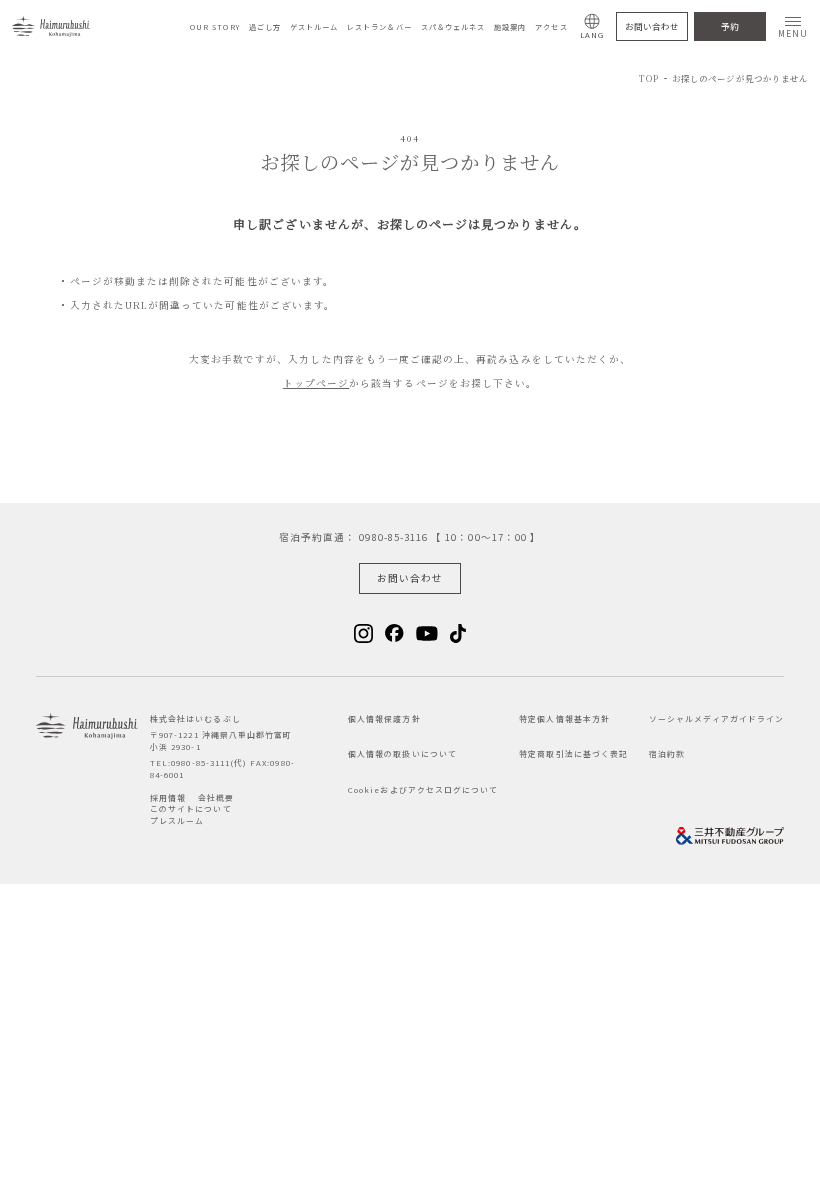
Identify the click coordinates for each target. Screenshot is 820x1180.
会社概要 (216, 797)
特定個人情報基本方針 (564, 718)
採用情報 (168, 797)
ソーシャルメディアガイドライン (716, 718)
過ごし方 (265, 27)
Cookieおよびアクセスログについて (423, 789)
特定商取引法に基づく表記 (573, 753)
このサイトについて (191, 808)
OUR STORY (215, 27)
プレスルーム (177, 820)
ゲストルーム (314, 27)
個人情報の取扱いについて (402, 753)
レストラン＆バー (379, 27)
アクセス (551, 27)
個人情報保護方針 (384, 718)
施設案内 (510, 27)
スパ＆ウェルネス (453, 27)
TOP (649, 78)
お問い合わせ (652, 26)
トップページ (316, 383)
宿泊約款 (667, 753)
